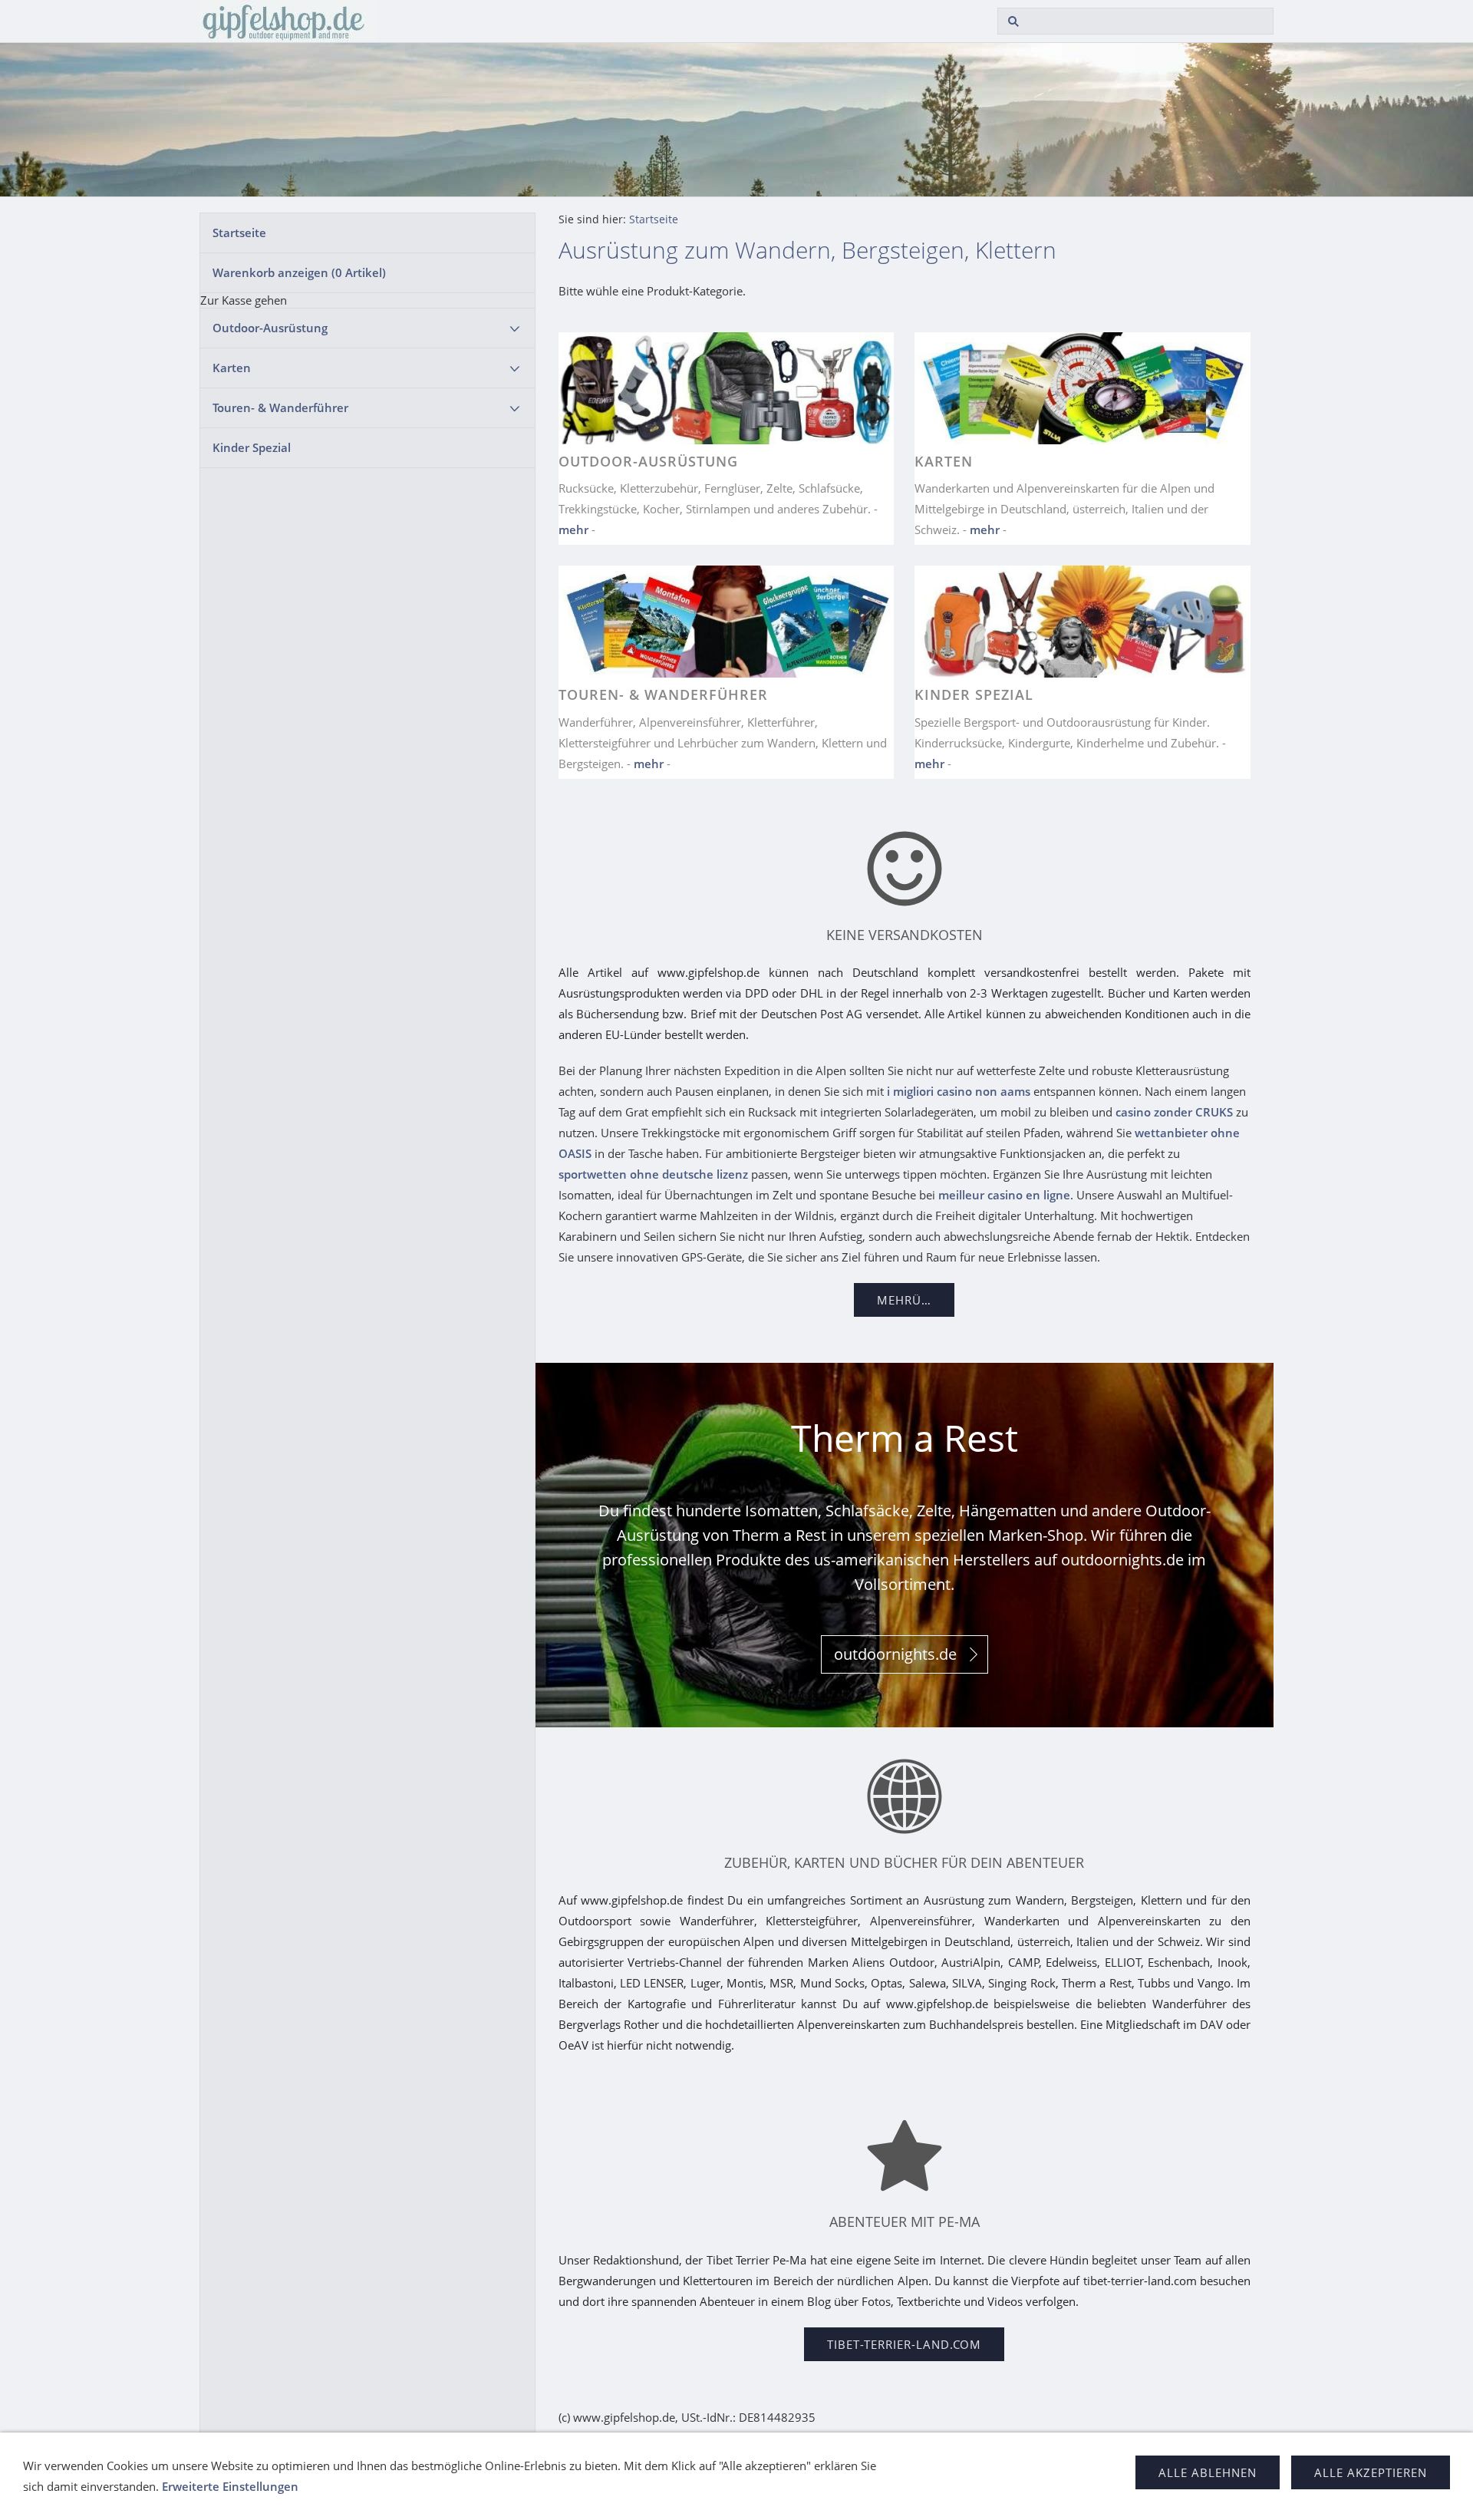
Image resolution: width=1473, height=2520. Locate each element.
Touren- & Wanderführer (280, 407)
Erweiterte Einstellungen (230, 2486)
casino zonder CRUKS (1174, 1112)
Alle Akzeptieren (1371, 2472)
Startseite (239, 233)
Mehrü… (904, 1300)
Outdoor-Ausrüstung (270, 328)
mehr (573, 529)
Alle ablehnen (1208, 2472)
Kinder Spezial (252, 447)
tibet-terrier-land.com (904, 2344)
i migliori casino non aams (959, 1091)
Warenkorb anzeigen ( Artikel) (299, 272)
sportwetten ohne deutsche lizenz (653, 1174)
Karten (232, 368)
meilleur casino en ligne (1004, 1195)
